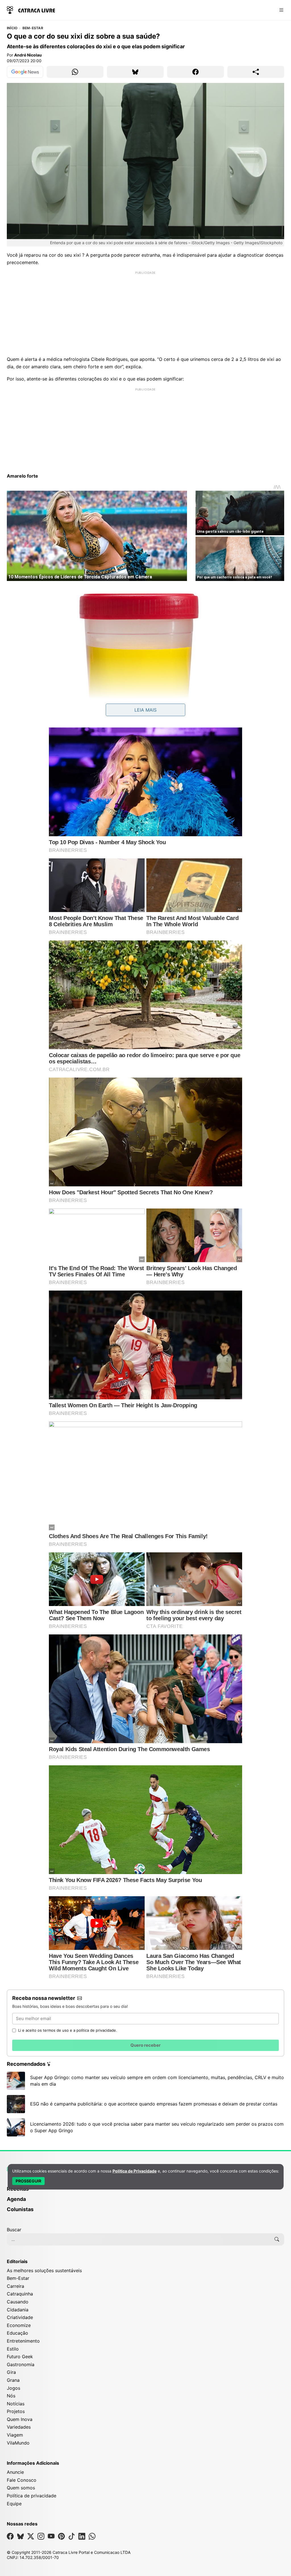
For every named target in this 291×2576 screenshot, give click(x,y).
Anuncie (15, 2472)
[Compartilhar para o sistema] (256, 72)
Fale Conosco (22, 2480)
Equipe (14, 2504)
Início (12, 28)
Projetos (16, 2411)
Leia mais (145, 710)
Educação (17, 2333)
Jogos (13, 2388)
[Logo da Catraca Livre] (31, 10)
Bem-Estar (33, 28)
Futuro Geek (20, 2357)
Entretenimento (23, 2341)
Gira (11, 2372)
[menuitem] (145, 2192)
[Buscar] (277, 2239)
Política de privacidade (32, 2496)
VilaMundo (18, 2443)
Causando (18, 2302)
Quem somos (21, 2488)
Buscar (14, 2230)
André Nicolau (28, 55)
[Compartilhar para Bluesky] (135, 72)
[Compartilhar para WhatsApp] (75, 72)
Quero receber (145, 2045)
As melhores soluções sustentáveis (44, 2270)
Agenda (16, 2199)
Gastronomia (21, 2364)
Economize (19, 2325)
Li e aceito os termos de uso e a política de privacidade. (68, 2030)
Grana (13, 2380)
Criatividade (20, 2317)
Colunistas (20, 2209)
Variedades (19, 2427)
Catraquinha (20, 2294)
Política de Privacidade (135, 2171)
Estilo (13, 2349)
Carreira (15, 2286)
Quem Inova (20, 2419)
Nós (11, 2396)
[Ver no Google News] (25, 72)
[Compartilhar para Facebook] (196, 72)
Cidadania (18, 2310)
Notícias (16, 2404)
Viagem (15, 2435)
